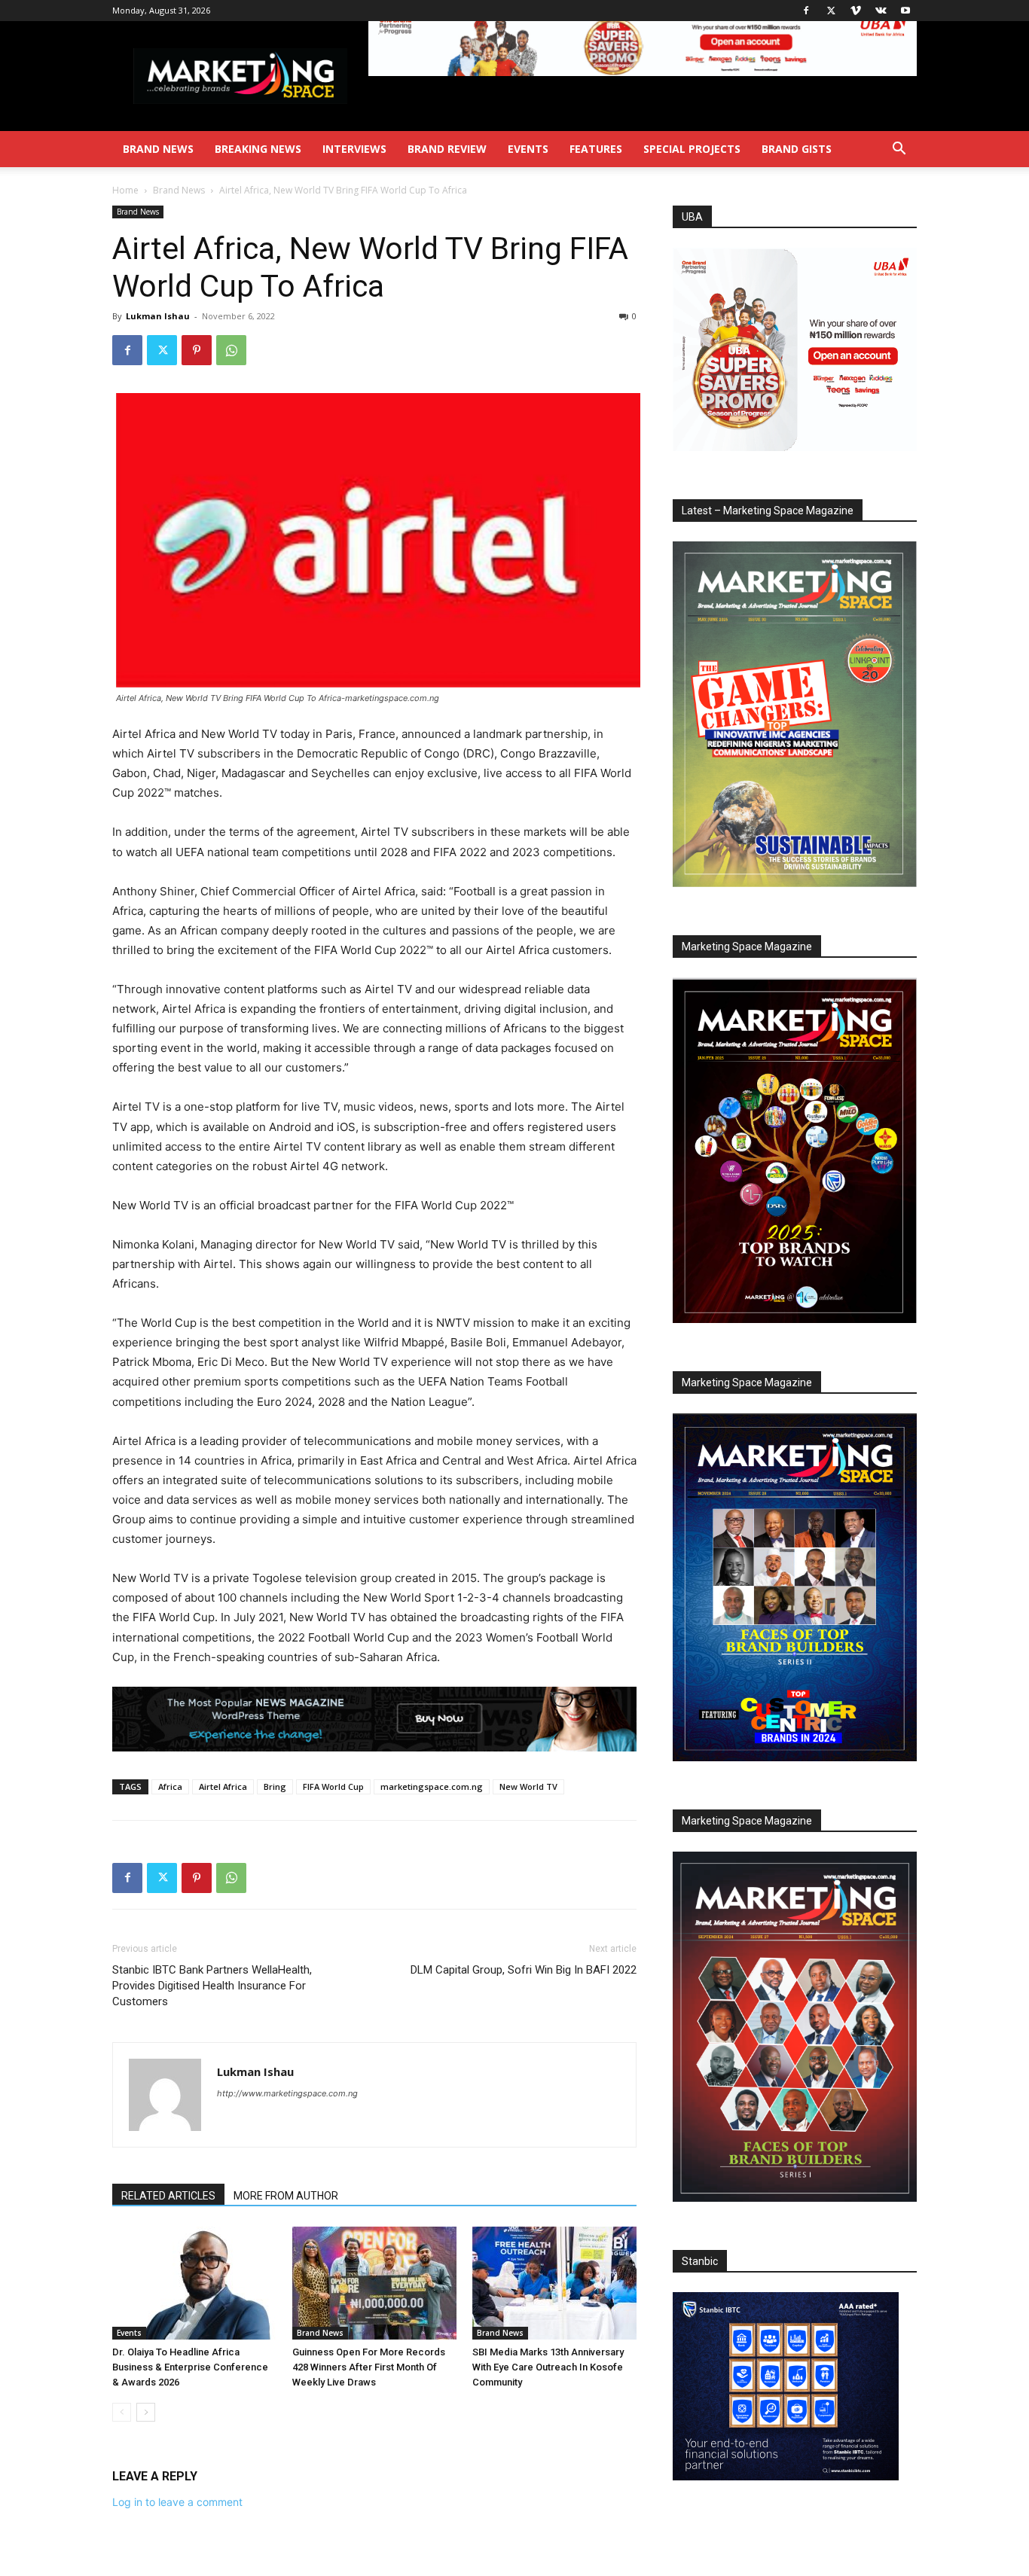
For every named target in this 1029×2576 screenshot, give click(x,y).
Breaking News (258, 149)
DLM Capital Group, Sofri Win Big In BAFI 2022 (524, 1970)
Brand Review (447, 149)
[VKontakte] (881, 11)
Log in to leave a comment (177, 2502)
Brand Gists (797, 149)
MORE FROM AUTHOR (286, 2196)
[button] (899, 150)
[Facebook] (806, 11)
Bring (275, 1786)
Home (125, 190)
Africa (170, 1786)
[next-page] (146, 2412)
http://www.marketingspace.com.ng (287, 2093)
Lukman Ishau (158, 316)
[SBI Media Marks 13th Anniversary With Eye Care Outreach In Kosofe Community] (554, 2283)
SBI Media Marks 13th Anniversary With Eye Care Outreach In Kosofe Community (548, 2367)
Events (528, 149)
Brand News (158, 149)
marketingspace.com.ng (432, 1786)
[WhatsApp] (231, 350)
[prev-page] (122, 2412)
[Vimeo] (856, 11)
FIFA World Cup (333, 1786)
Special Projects (692, 149)
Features (596, 149)
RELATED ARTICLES (168, 2196)
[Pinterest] (197, 350)
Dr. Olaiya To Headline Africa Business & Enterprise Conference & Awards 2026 (190, 2367)
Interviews (354, 149)
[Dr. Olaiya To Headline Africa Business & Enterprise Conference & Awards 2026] (194, 2283)
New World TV (528, 1786)
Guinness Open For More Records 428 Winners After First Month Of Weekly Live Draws (369, 2367)
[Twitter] (831, 11)
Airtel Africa (223, 1786)
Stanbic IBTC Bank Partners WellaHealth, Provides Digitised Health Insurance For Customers (212, 1986)
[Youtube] (905, 11)
